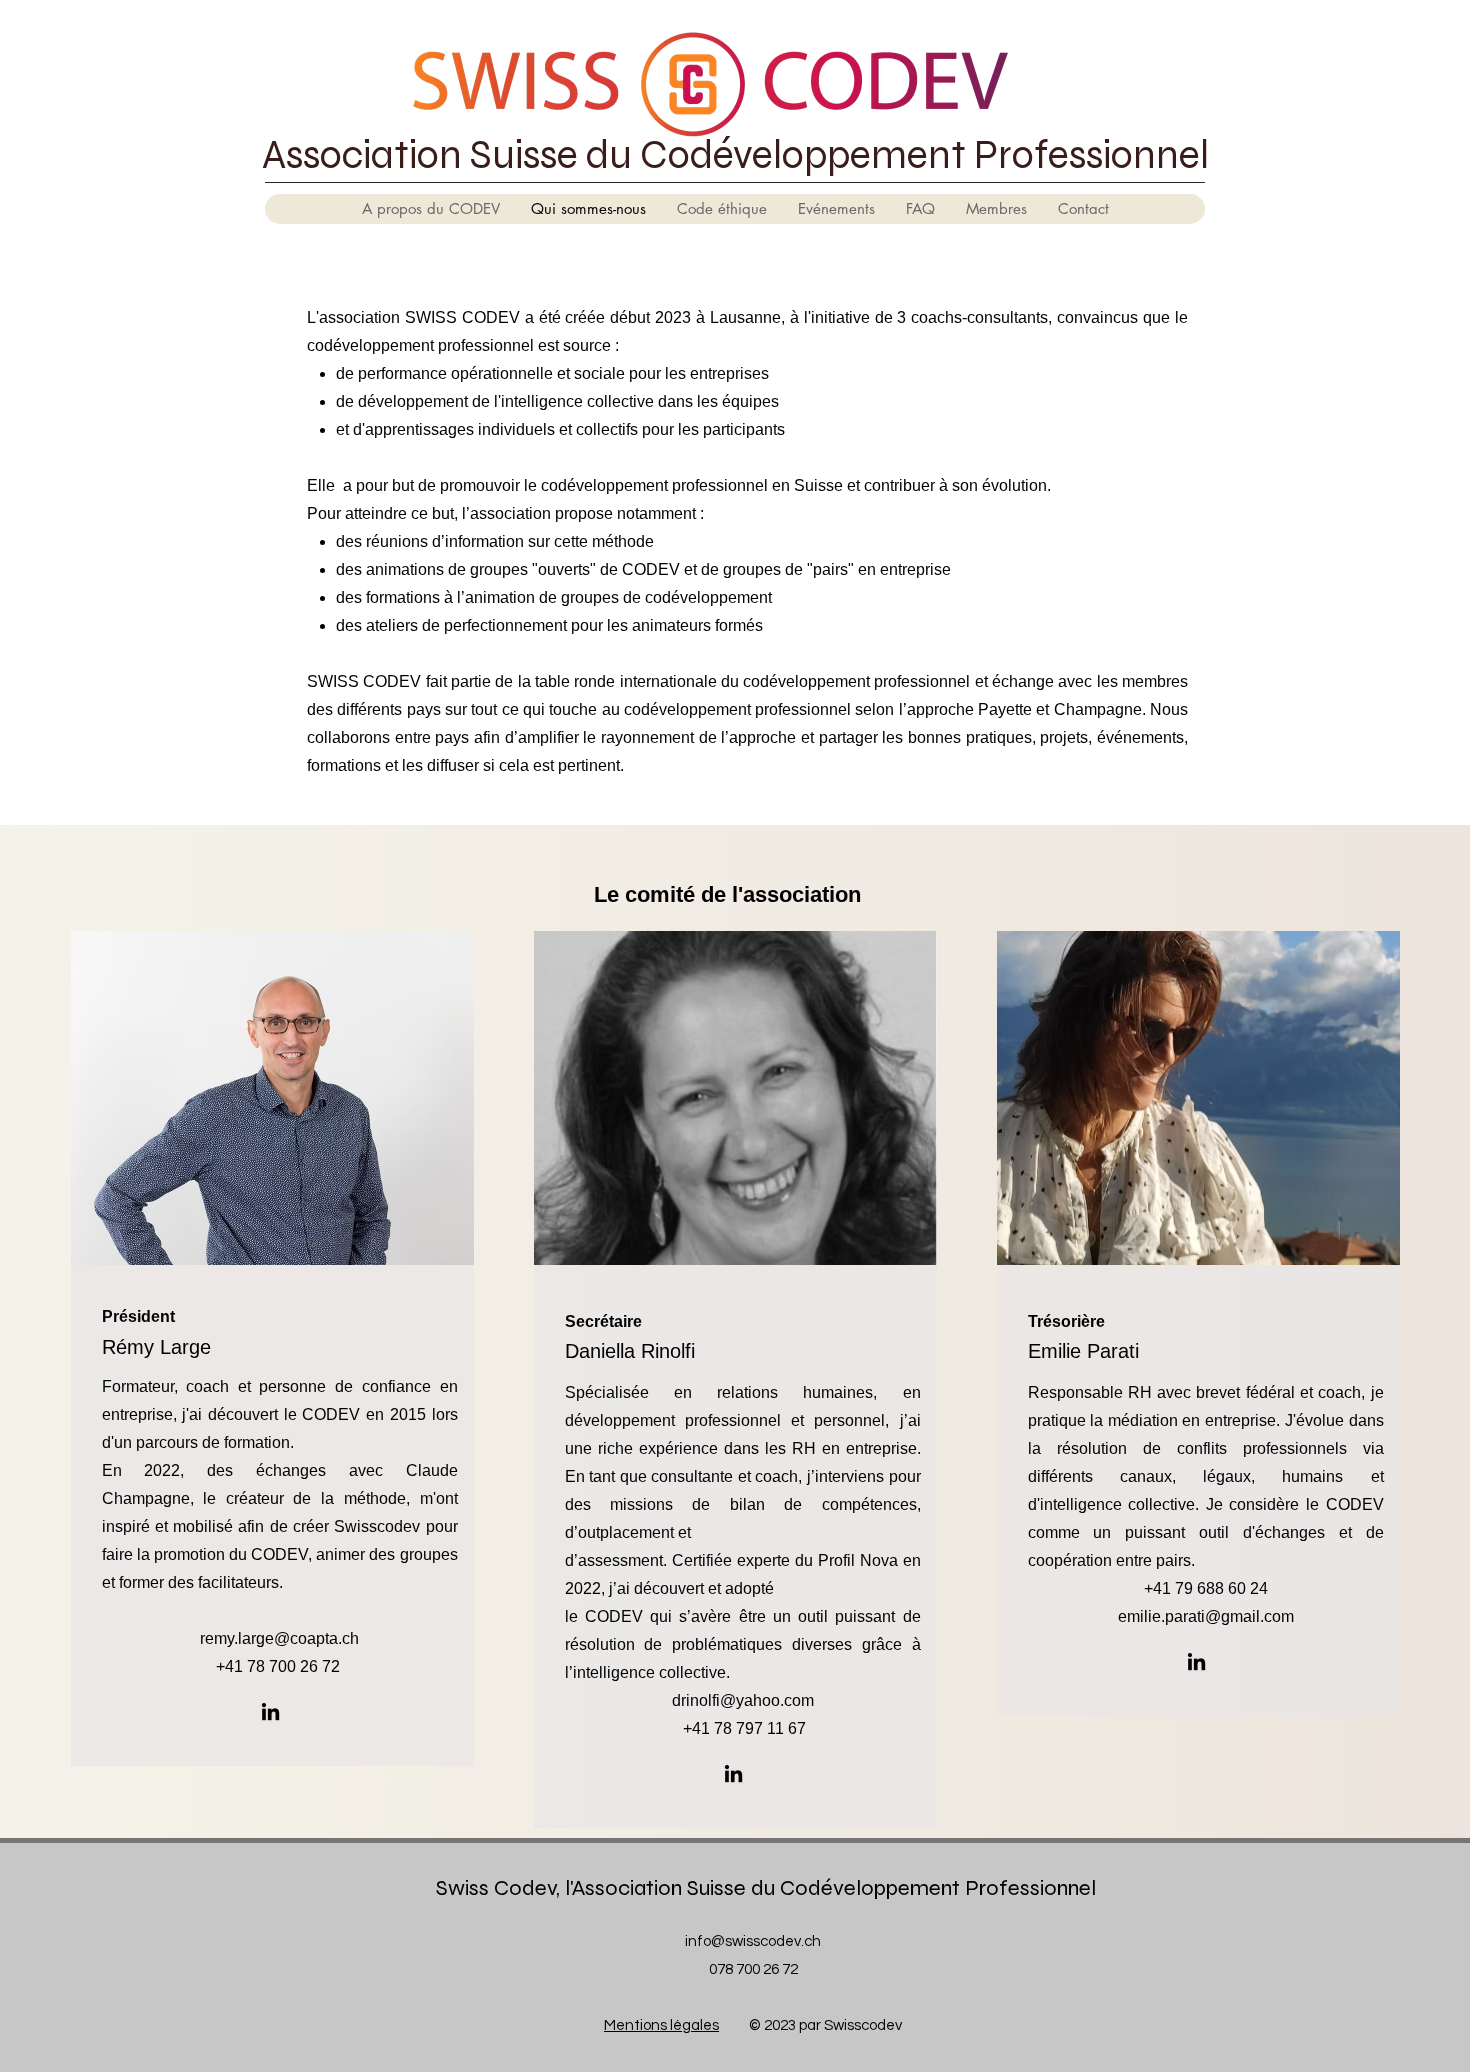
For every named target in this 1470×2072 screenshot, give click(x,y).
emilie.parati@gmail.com (1206, 1616)
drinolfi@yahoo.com (743, 1700)
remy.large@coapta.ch (279, 1638)
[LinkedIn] (270, 1711)
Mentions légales (661, 2025)
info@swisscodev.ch (753, 1941)
